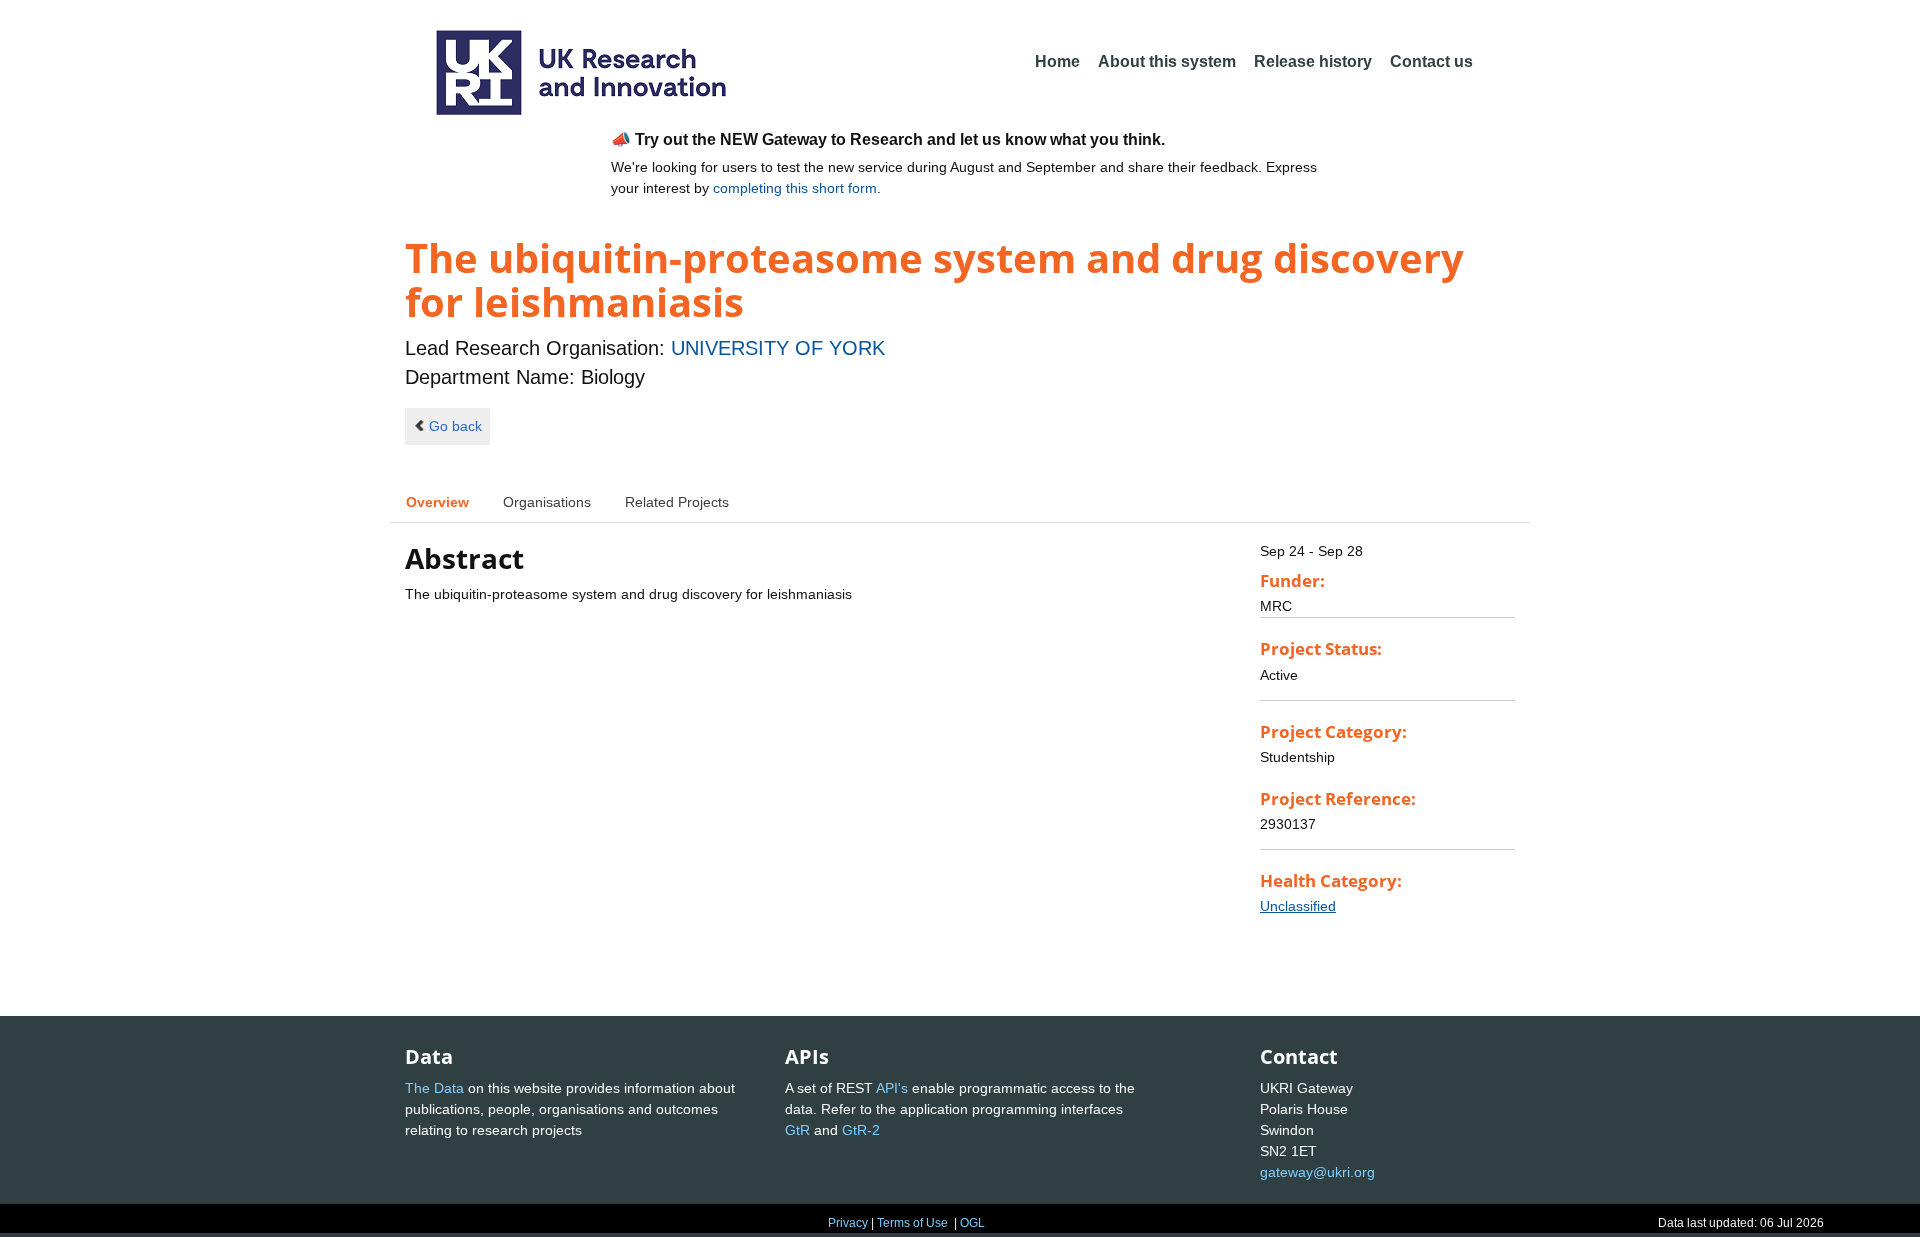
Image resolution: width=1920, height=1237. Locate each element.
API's (892, 1088)
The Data (434, 1088)
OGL (972, 1223)
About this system (1167, 61)
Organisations (547, 502)
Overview (437, 502)
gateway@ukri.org (1317, 1172)
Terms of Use (912, 1223)
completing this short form (795, 188)
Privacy (848, 1223)
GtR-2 (861, 1130)
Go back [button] (455, 426)
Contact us (1431, 61)
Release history (1313, 61)
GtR (797, 1130)
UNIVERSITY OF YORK (778, 348)
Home (1057, 61)
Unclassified (1298, 906)
